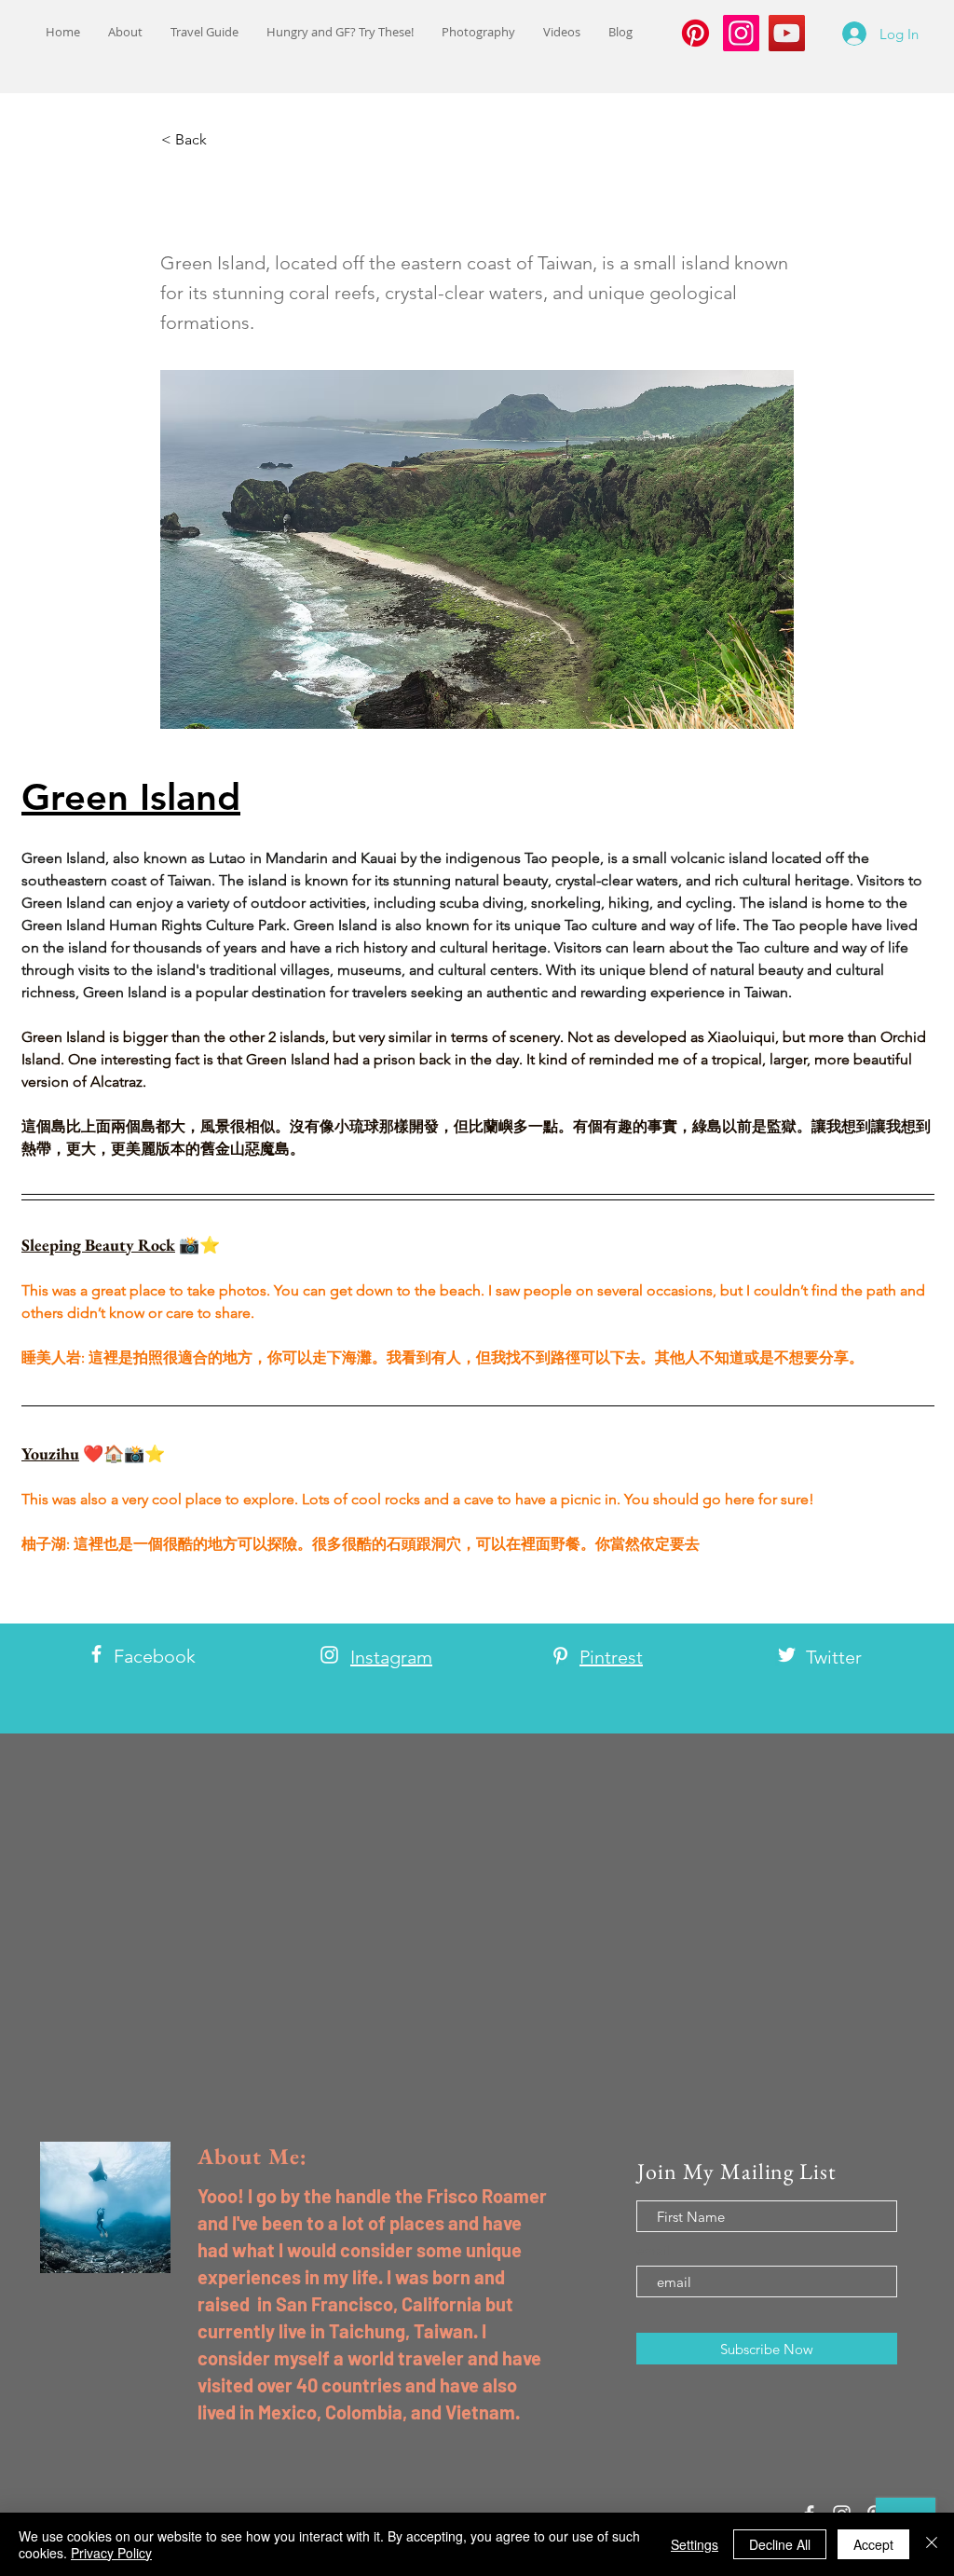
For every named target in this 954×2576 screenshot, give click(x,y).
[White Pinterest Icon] (560, 1656)
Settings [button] (695, 2544)
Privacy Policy (111, 2553)
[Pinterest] (695, 33)
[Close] (932, 2544)
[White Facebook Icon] (96, 1654)
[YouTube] (787, 33)
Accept (873, 2544)
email (654, 2250)
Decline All (780, 2544)
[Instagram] (741, 33)
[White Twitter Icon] (787, 1655)
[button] (223, 140)
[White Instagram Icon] (329, 1655)
